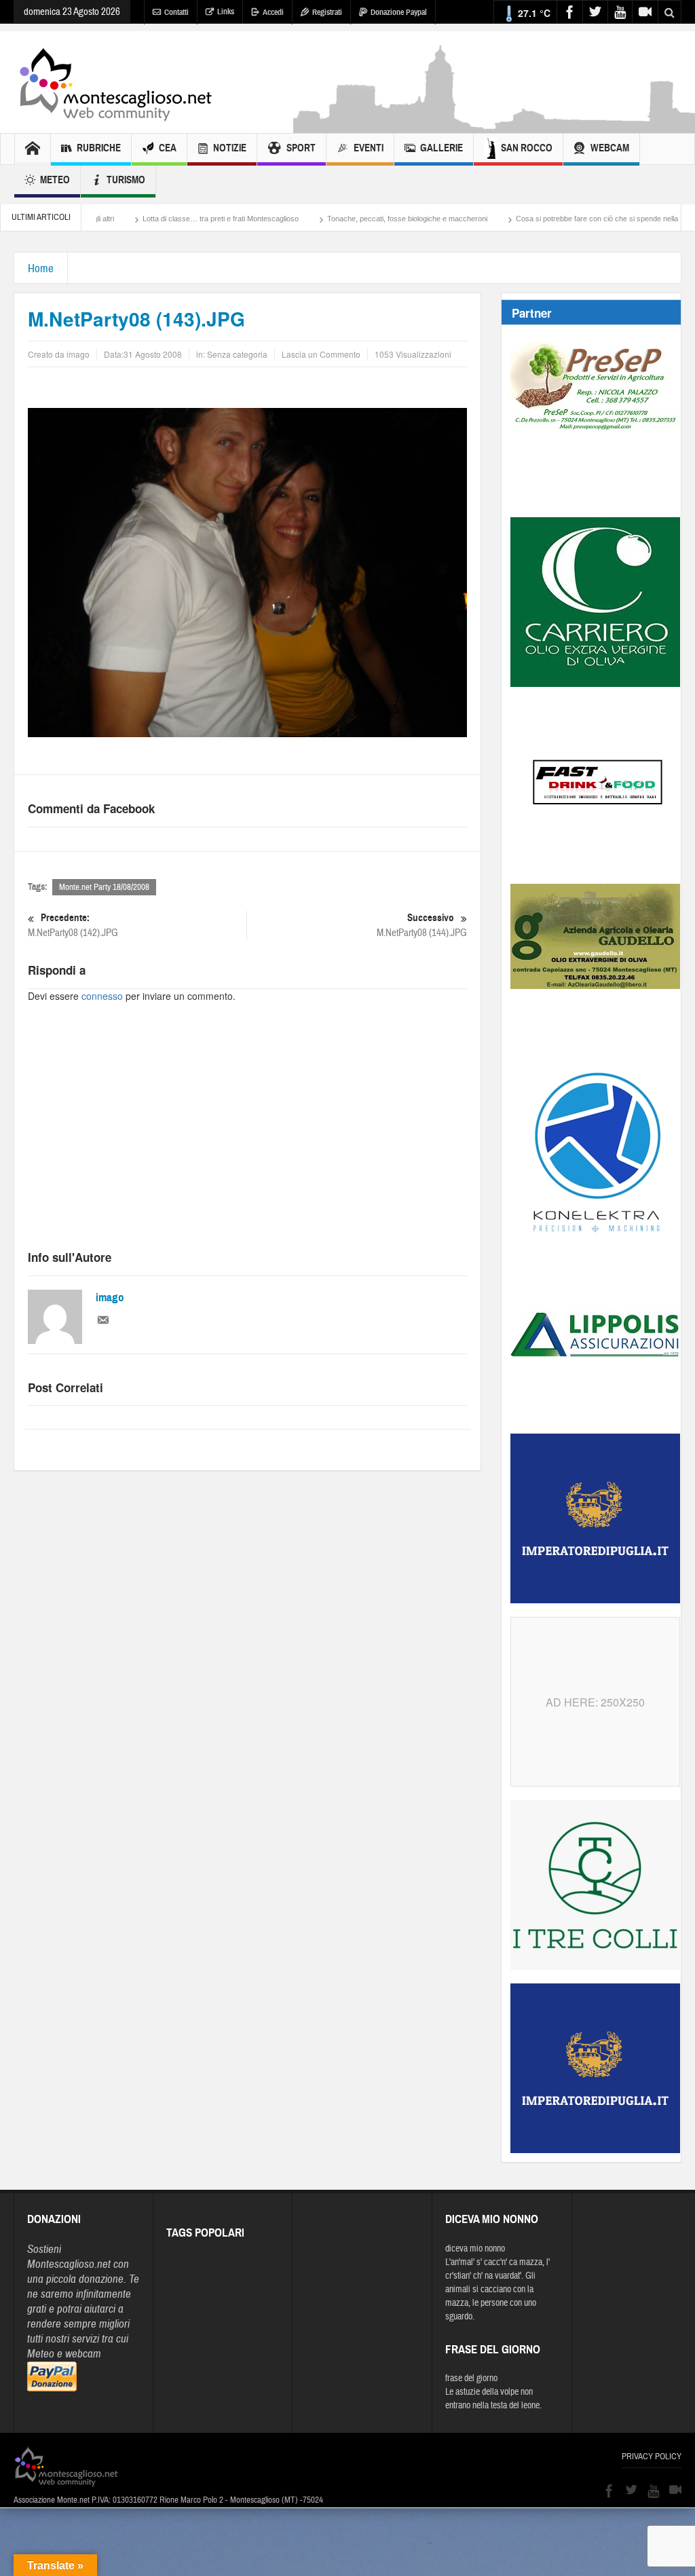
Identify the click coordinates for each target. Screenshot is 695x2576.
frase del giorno (471, 2378)
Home (41, 268)
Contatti (176, 12)
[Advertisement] (247, 1138)
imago (110, 1298)
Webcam (610, 148)
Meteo (55, 180)
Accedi (273, 12)
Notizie (230, 148)
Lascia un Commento (321, 354)
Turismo (126, 180)
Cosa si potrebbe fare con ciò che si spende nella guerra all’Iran (555, 219)
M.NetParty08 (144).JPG (422, 925)
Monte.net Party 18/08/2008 (104, 887)
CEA (168, 148)
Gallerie (442, 148)
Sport (301, 148)
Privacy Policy (652, 2457)
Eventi (369, 148)
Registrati (327, 12)
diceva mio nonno (475, 2249)
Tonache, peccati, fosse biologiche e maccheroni (342, 219)
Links (226, 12)
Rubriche (99, 148)
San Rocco (527, 148)
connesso (102, 996)
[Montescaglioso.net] (115, 82)
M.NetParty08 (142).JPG (73, 925)
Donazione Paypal (399, 12)
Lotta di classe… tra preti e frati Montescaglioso (155, 219)
